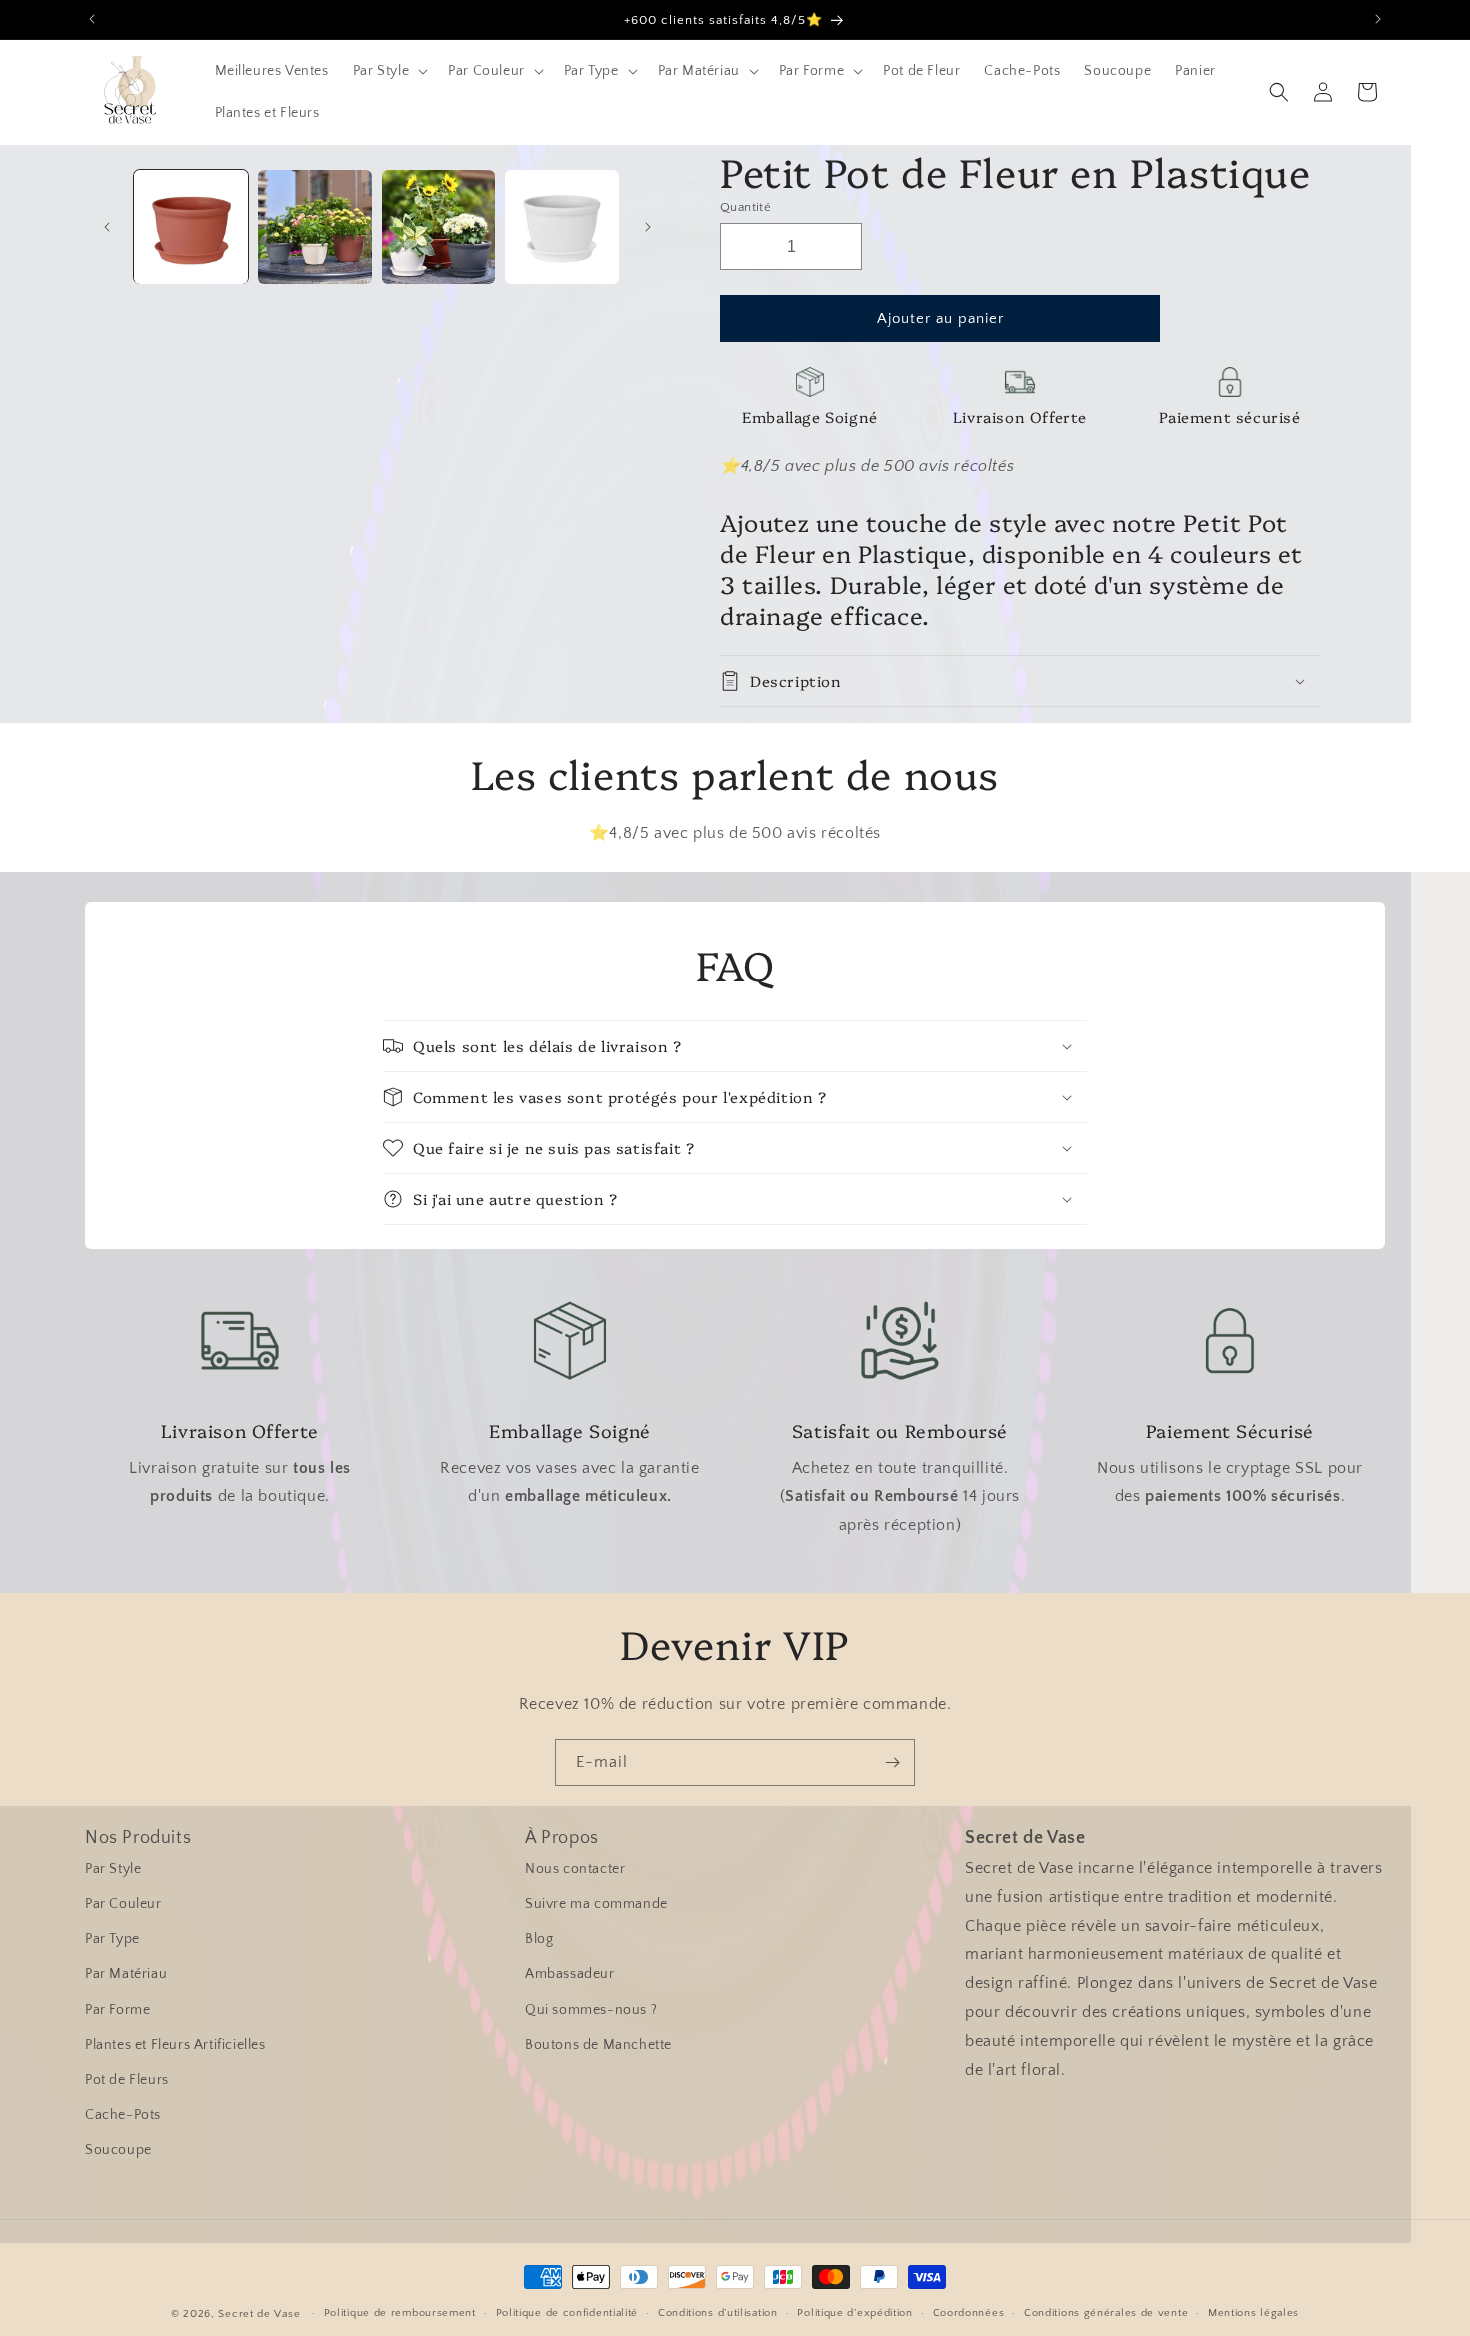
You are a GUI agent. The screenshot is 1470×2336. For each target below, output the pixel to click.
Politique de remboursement (400, 2313)
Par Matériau (126, 1974)
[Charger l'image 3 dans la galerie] (439, 227)
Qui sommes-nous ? (591, 2010)
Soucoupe (118, 2150)
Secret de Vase (259, 2314)
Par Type (112, 1939)
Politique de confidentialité (567, 2313)
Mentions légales (1253, 2313)
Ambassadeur (570, 1974)
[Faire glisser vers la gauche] (107, 227)
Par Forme (117, 2010)
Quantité (745, 207)
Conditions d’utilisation (718, 2313)
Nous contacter (575, 1869)
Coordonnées (969, 2313)
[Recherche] (1279, 92)
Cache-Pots (123, 2115)
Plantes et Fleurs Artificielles (175, 2045)
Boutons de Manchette (598, 2045)
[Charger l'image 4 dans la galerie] (562, 227)
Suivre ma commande (596, 1904)
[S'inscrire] (892, 1762)
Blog (539, 1939)
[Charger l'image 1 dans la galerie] (191, 227)
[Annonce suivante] (1378, 19)
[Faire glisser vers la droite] (648, 227)
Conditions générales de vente (1106, 2313)
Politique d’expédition (854, 2313)
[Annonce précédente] (92, 19)
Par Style (113, 1869)
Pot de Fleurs (127, 2080)
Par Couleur (123, 1904)
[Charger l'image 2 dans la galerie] (315, 227)
